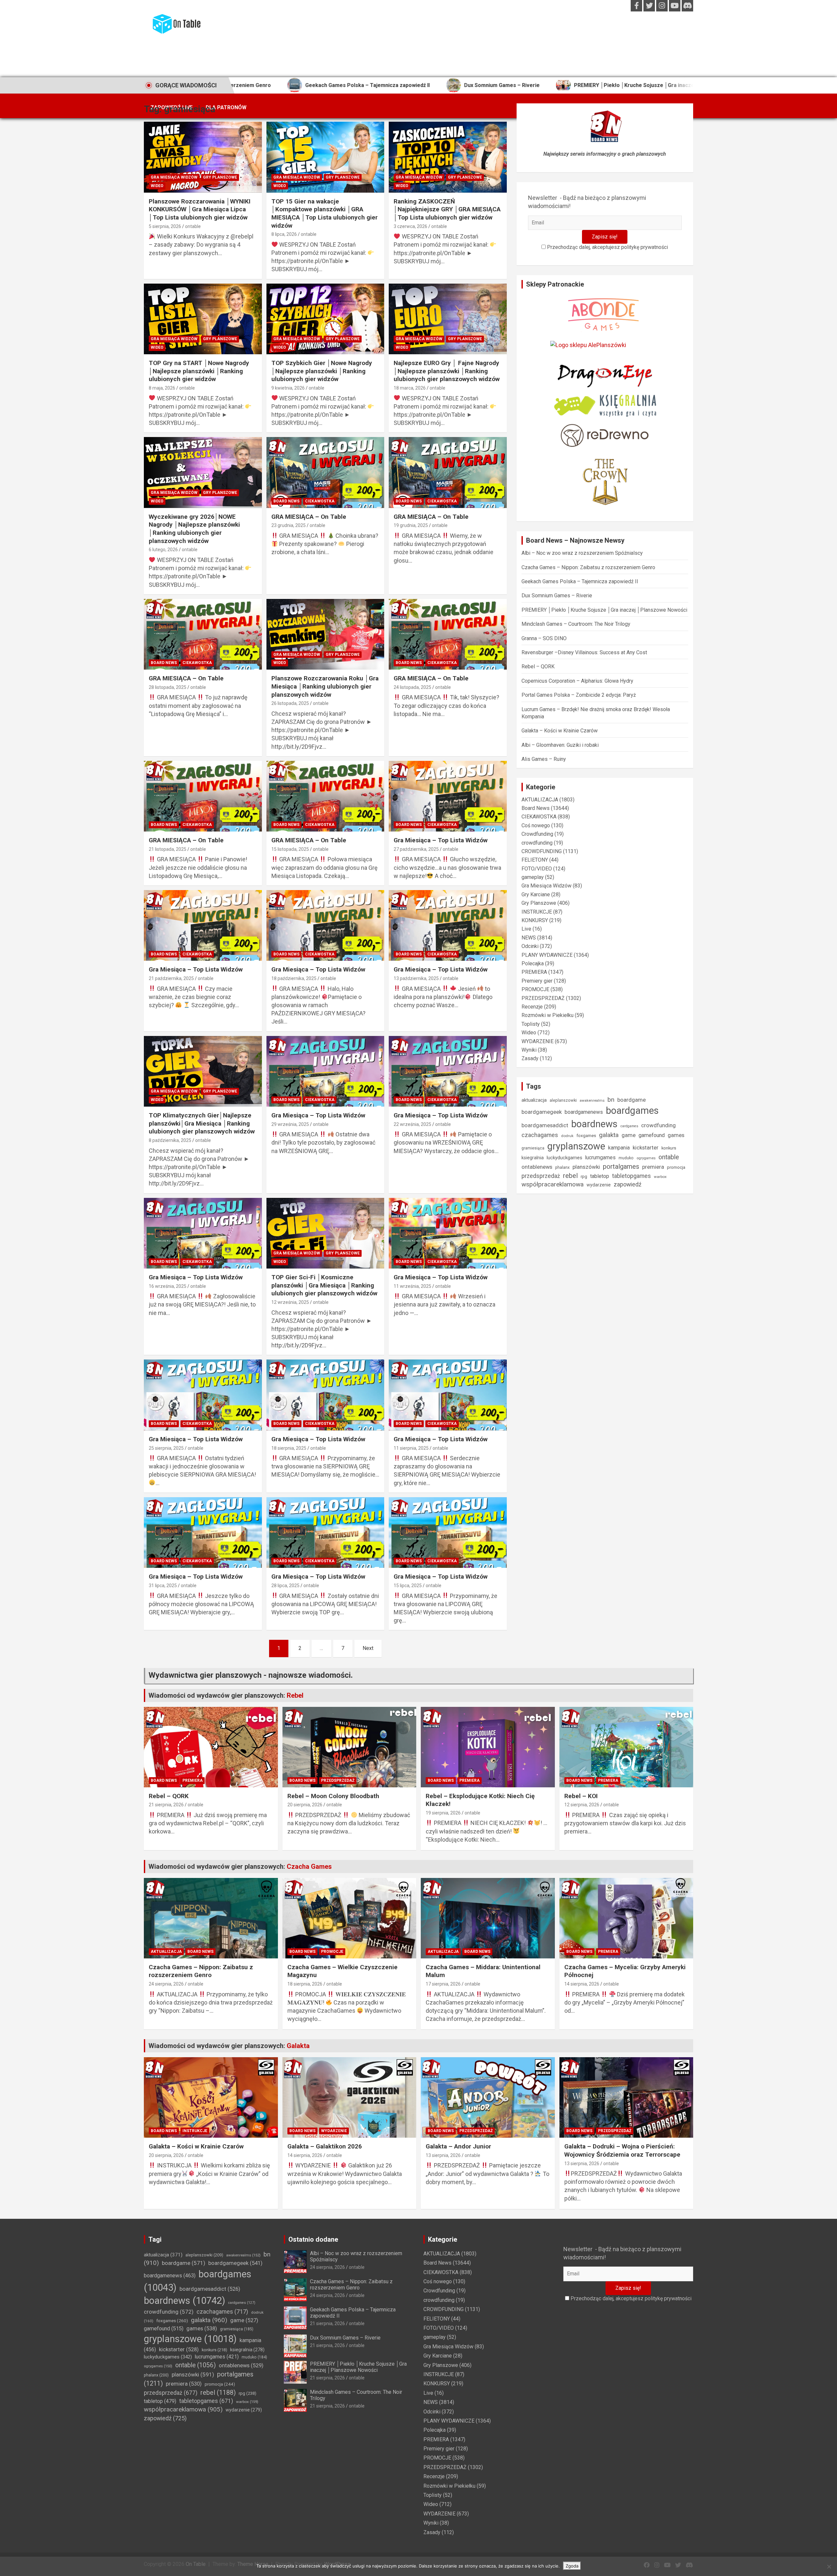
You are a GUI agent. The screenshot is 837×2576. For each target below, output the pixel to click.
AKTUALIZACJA (540, 800)
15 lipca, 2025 (408, 1586)
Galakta (298, 2046)
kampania (619, 1148)
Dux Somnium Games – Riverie (369, 85)
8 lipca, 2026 (284, 234)
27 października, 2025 (416, 849)
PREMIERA (534, 972)
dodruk (567, 1136)
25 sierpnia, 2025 (166, 1448)
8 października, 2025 (170, 1140)
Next (368, 1648)
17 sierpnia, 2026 (443, 1984)
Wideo (157, 186)
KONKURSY (535, 920)
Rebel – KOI (581, 1796)
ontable (193, 226)
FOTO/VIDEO (537, 869)
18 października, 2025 (294, 978)
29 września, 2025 (290, 1124)
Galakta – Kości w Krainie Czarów (560, 731)
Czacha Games (309, 1866)
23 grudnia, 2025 (289, 525)
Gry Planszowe (220, 177)
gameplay (533, 877)
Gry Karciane (536, 894)
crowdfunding (537, 843)
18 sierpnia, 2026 (305, 1984)
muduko (626, 1158)
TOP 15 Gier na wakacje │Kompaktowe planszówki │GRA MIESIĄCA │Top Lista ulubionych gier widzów (325, 213)
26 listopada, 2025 (290, 703)
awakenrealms (592, 1100)
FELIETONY (535, 860)
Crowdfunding (537, 834)
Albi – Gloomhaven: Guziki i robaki (560, 745)
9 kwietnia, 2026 (288, 388)
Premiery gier (537, 981)
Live (526, 929)
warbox (660, 1177)
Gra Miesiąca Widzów (174, 177)
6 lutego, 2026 (163, 550)
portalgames (621, 1166)
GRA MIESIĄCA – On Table (309, 517)
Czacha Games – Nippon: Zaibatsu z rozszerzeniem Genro (588, 567)
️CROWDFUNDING (542, 851)
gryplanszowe (576, 1146)
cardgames (629, 1126)
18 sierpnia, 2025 (289, 1448)
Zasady (530, 1058)
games (676, 1135)
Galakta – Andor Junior (458, 2146)
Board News (286, 501)
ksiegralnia (533, 1158)
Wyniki (529, 1050)
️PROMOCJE (535, 989)
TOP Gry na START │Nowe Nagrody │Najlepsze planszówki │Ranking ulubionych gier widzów (199, 371)
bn (611, 1100)
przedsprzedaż (541, 1176)
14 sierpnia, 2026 (582, 1984)
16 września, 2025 (168, 1286)
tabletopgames (632, 1176)
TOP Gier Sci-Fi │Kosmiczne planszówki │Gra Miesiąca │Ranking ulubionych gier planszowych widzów (324, 1285)
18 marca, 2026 (410, 388)
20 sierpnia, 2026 (305, 1805)
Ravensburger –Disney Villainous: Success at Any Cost (584, 652)
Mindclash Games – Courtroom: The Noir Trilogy (576, 624)
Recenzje (532, 1007)
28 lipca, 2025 (285, 1586)
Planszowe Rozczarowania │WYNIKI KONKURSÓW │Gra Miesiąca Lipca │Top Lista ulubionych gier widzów (200, 209)
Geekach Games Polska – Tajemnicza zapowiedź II (580, 581)
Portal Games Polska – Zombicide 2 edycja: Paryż (579, 695)
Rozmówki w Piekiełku (547, 1015)
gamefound (652, 1135)
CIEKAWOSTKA (320, 501)
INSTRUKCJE (537, 912)
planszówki (586, 1167)
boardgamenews (584, 1112)
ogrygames (646, 1158)
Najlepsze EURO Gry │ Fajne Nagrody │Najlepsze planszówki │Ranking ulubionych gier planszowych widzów (447, 371)
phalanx (562, 1167)
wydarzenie (599, 1185)
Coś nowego (536, 825)
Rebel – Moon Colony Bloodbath (333, 1796)
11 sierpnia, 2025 (411, 1448)
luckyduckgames (564, 1158)
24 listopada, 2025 (412, 687)
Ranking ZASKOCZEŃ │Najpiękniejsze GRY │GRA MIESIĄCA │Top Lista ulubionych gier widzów (447, 209)
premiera (653, 1167)
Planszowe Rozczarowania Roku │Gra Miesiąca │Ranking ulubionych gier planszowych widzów (325, 686)
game (629, 1135)
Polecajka (533, 964)
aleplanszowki (563, 1100)
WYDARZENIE (538, 1041)
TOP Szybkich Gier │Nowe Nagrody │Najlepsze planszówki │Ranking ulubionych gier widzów (322, 371)
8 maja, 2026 (162, 388)
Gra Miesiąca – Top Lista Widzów (441, 840)
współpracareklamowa (553, 1184)
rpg (584, 1176)
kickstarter (646, 1148)
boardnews (594, 1124)
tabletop (600, 1176)
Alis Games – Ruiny (544, 759)
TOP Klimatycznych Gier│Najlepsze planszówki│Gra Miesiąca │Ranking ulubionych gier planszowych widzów (202, 1123)
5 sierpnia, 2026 (165, 226)
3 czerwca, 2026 (410, 226)
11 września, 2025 (412, 1286)
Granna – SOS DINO (544, 638)
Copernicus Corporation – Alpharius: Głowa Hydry (577, 681)
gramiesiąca (533, 1148)
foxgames (586, 1135)
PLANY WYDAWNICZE (547, 955)
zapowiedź (628, 1184)
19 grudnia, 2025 (411, 525)
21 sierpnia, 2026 (166, 1805)
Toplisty (531, 1024)
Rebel (295, 1695)
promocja (676, 1167)
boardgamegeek (542, 1112)
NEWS (529, 938)
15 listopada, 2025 (290, 849)
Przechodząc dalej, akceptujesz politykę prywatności (607, 247)
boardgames (632, 1111)
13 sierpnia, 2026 (443, 2155)
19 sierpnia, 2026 (443, 1813)
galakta (609, 1135)
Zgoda (572, 2566)
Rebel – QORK (538, 666)
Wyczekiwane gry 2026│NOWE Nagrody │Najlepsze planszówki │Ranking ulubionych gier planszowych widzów (194, 529)
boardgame (632, 1100)
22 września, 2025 (412, 1124)
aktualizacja (534, 1100)
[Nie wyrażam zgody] (829, 2567)
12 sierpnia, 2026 (582, 1805)
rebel (570, 1176)
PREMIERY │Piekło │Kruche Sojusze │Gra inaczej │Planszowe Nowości (529, 85)
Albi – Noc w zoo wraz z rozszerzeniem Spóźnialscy (582, 553)
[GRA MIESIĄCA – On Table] (325, 473)
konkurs (669, 1148)
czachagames (540, 1135)
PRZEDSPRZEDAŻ (543, 998)
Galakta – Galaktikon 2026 (325, 2146)
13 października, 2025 (416, 978)
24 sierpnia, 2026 (166, 1984)
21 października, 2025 (171, 978)
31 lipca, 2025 (163, 1586)
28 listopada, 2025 (168, 687)
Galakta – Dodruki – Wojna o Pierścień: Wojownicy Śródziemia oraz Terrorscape (622, 2150)
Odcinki (530, 946)
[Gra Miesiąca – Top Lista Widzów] (448, 796)
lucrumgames (600, 1157)
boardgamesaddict (545, 1125)
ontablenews (537, 1167)
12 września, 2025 (290, 1302)
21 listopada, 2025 (168, 849)
